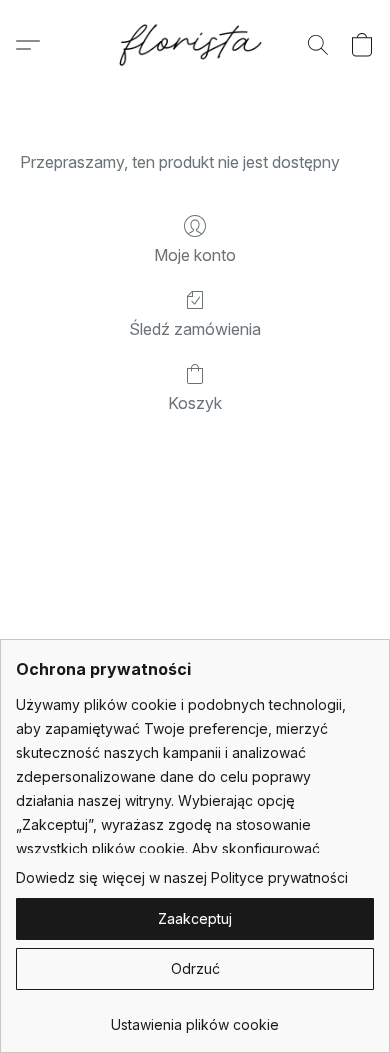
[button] (195, 45)
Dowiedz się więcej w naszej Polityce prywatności (182, 877)
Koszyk (195, 403)
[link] (195, 1017)
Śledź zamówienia (195, 329)
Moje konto (195, 255)
